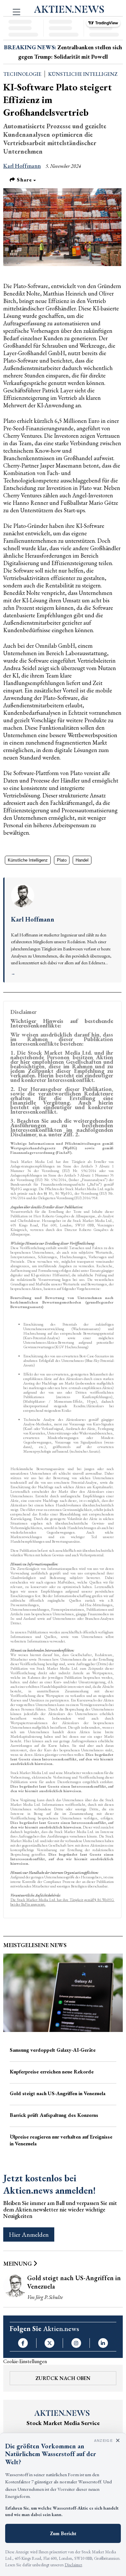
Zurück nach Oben (63, 2378)
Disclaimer (73, 2565)
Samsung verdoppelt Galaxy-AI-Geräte (53, 2050)
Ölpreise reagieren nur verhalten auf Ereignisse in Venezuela (61, 2140)
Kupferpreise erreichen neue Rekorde (52, 2072)
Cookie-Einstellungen (25, 2361)
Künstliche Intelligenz (83, 74)
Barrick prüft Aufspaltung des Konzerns (54, 2115)
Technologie (22, 74)
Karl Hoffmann (22, 166)
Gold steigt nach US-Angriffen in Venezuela (58, 2093)
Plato (62, 860)
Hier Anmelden (29, 2234)
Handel (82, 860)
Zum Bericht (63, 2533)
